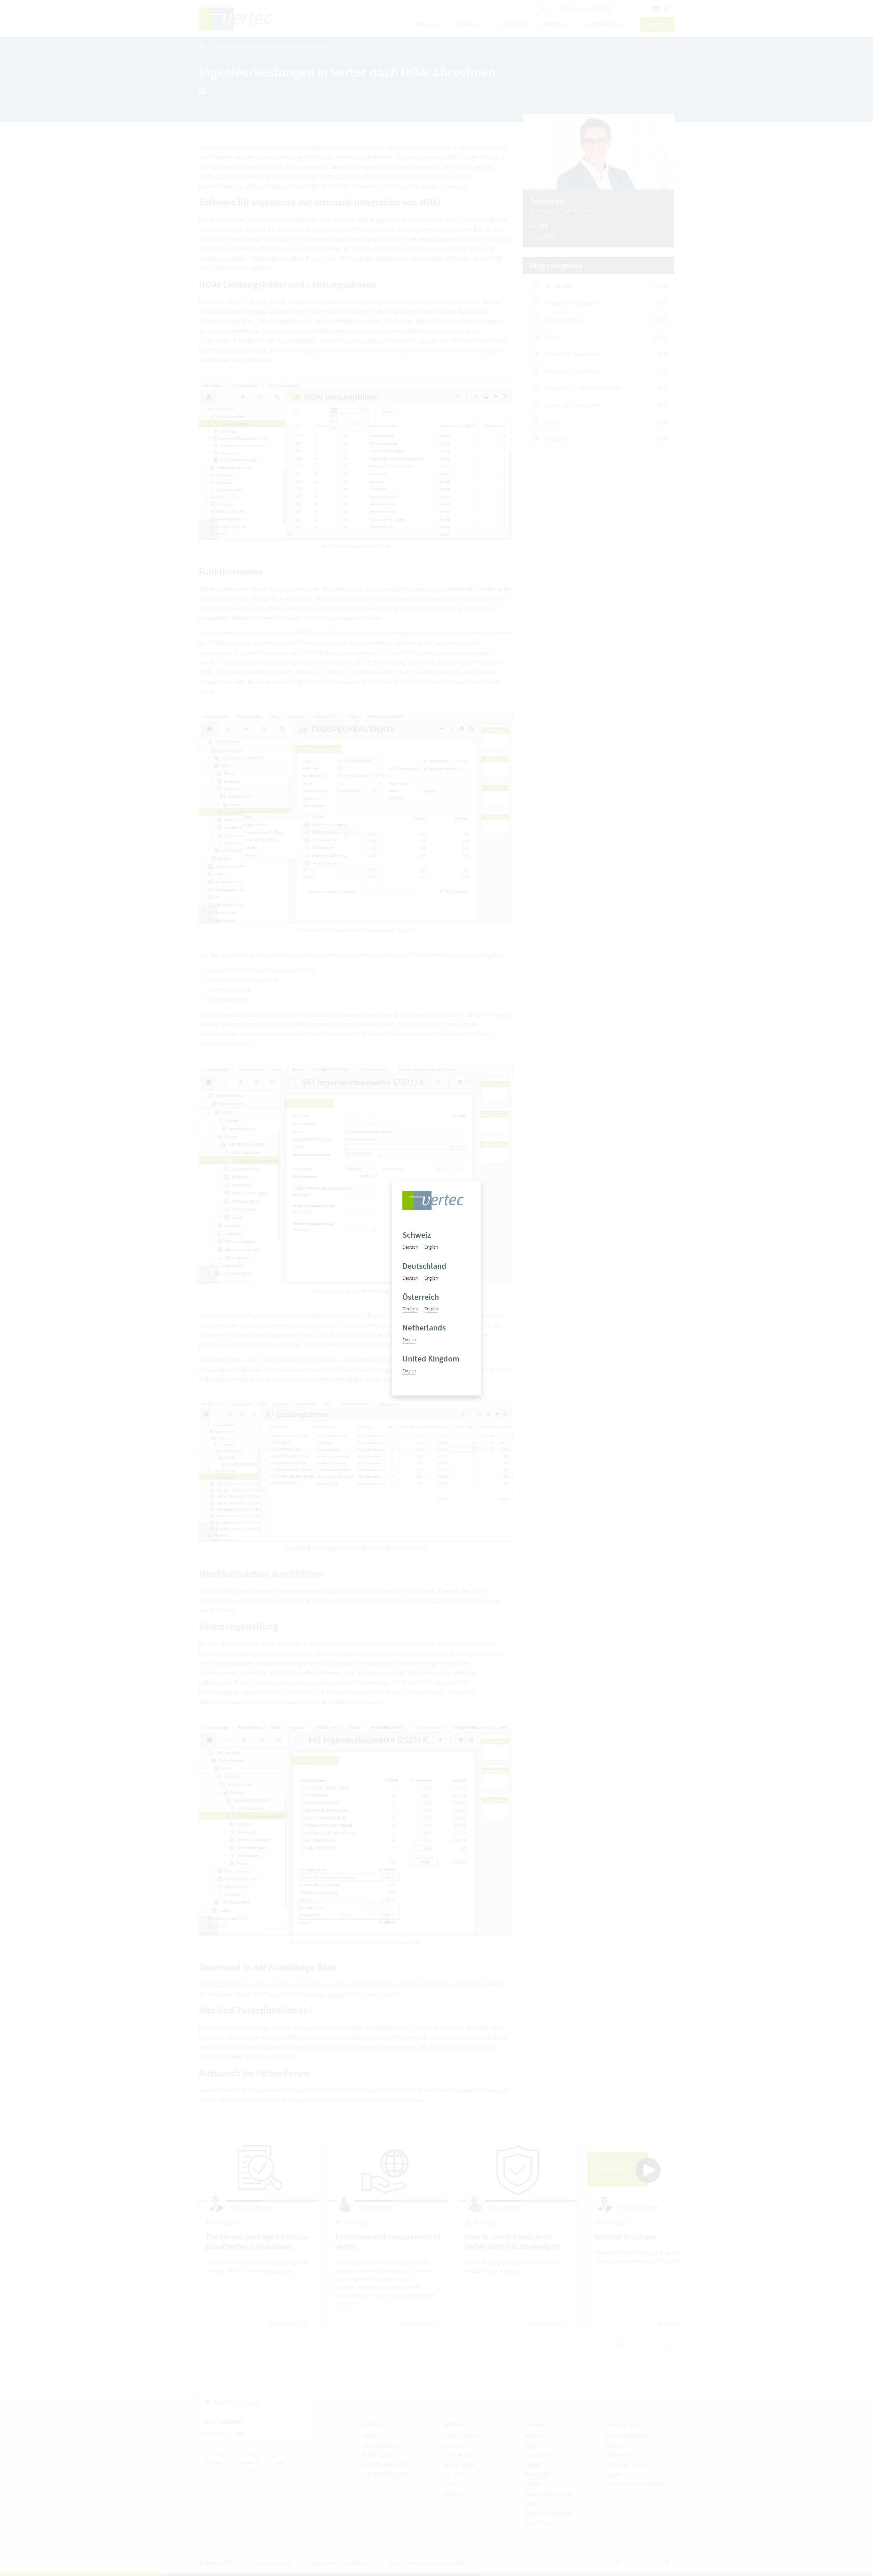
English (431, 1247)
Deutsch (410, 1247)
